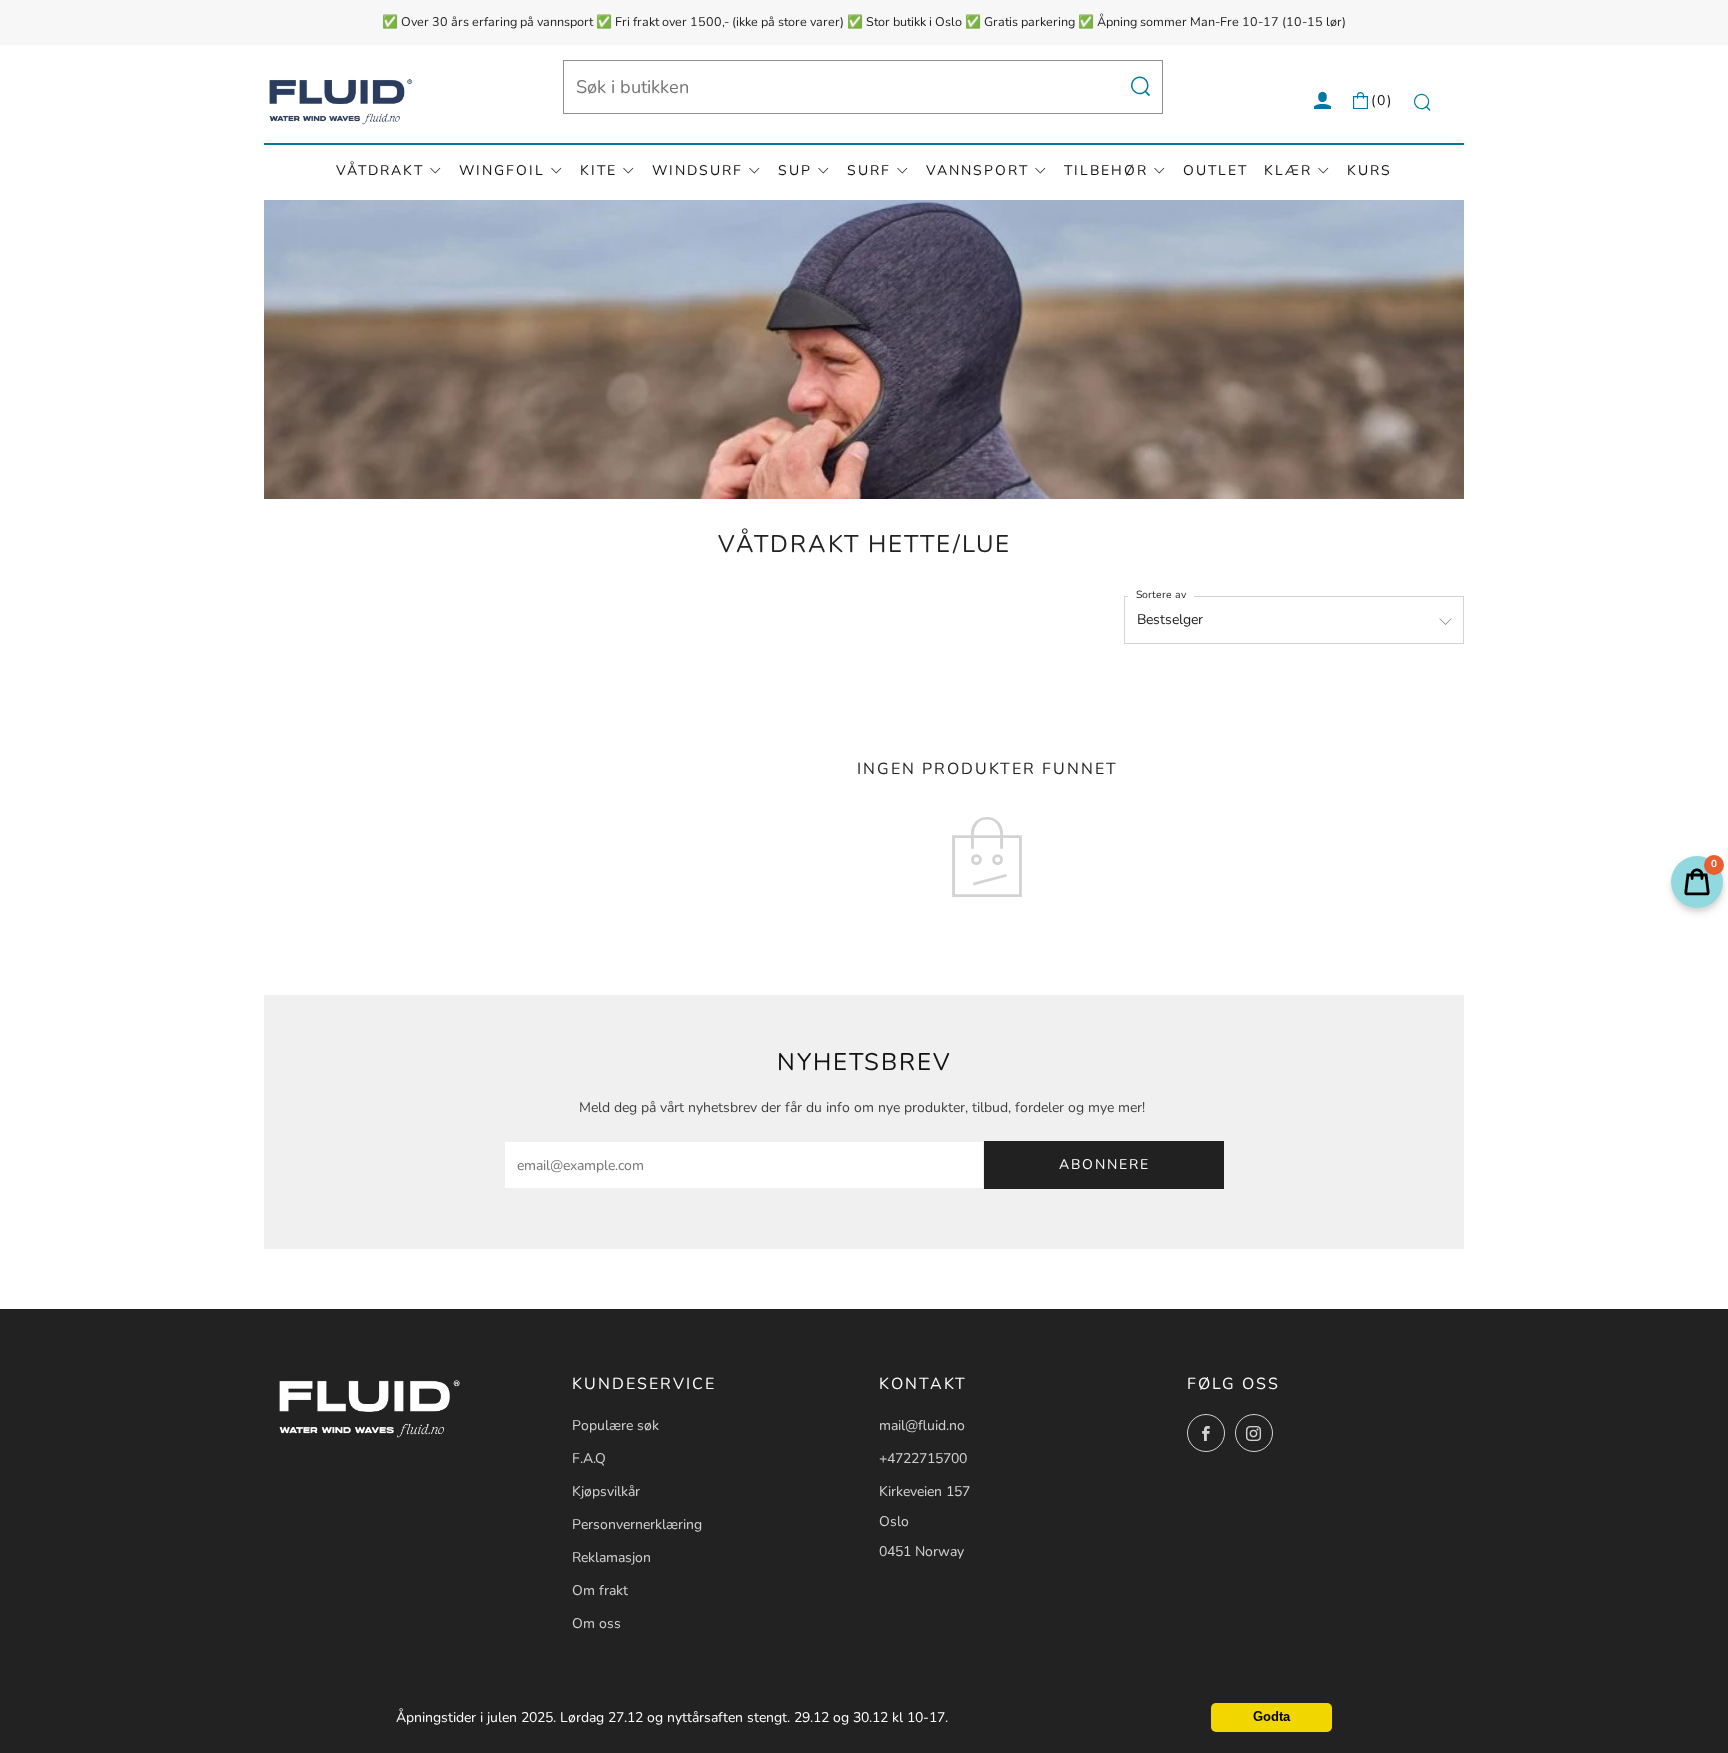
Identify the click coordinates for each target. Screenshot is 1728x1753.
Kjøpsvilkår (606, 1491)
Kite (598, 170)
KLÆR (1288, 170)
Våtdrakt (380, 170)
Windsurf (697, 170)
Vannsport (977, 170)
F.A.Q (589, 1458)
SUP (795, 170)
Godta (1271, 1717)
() (1382, 100)
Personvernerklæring (637, 1524)
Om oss (596, 1623)
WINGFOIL (502, 170)
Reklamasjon (611, 1557)
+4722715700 (923, 1458)
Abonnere (1104, 1164)
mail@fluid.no (922, 1425)
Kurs (1369, 170)
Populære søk (615, 1425)
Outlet (1215, 170)
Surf (869, 170)
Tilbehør (1106, 170)
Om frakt (600, 1590)
